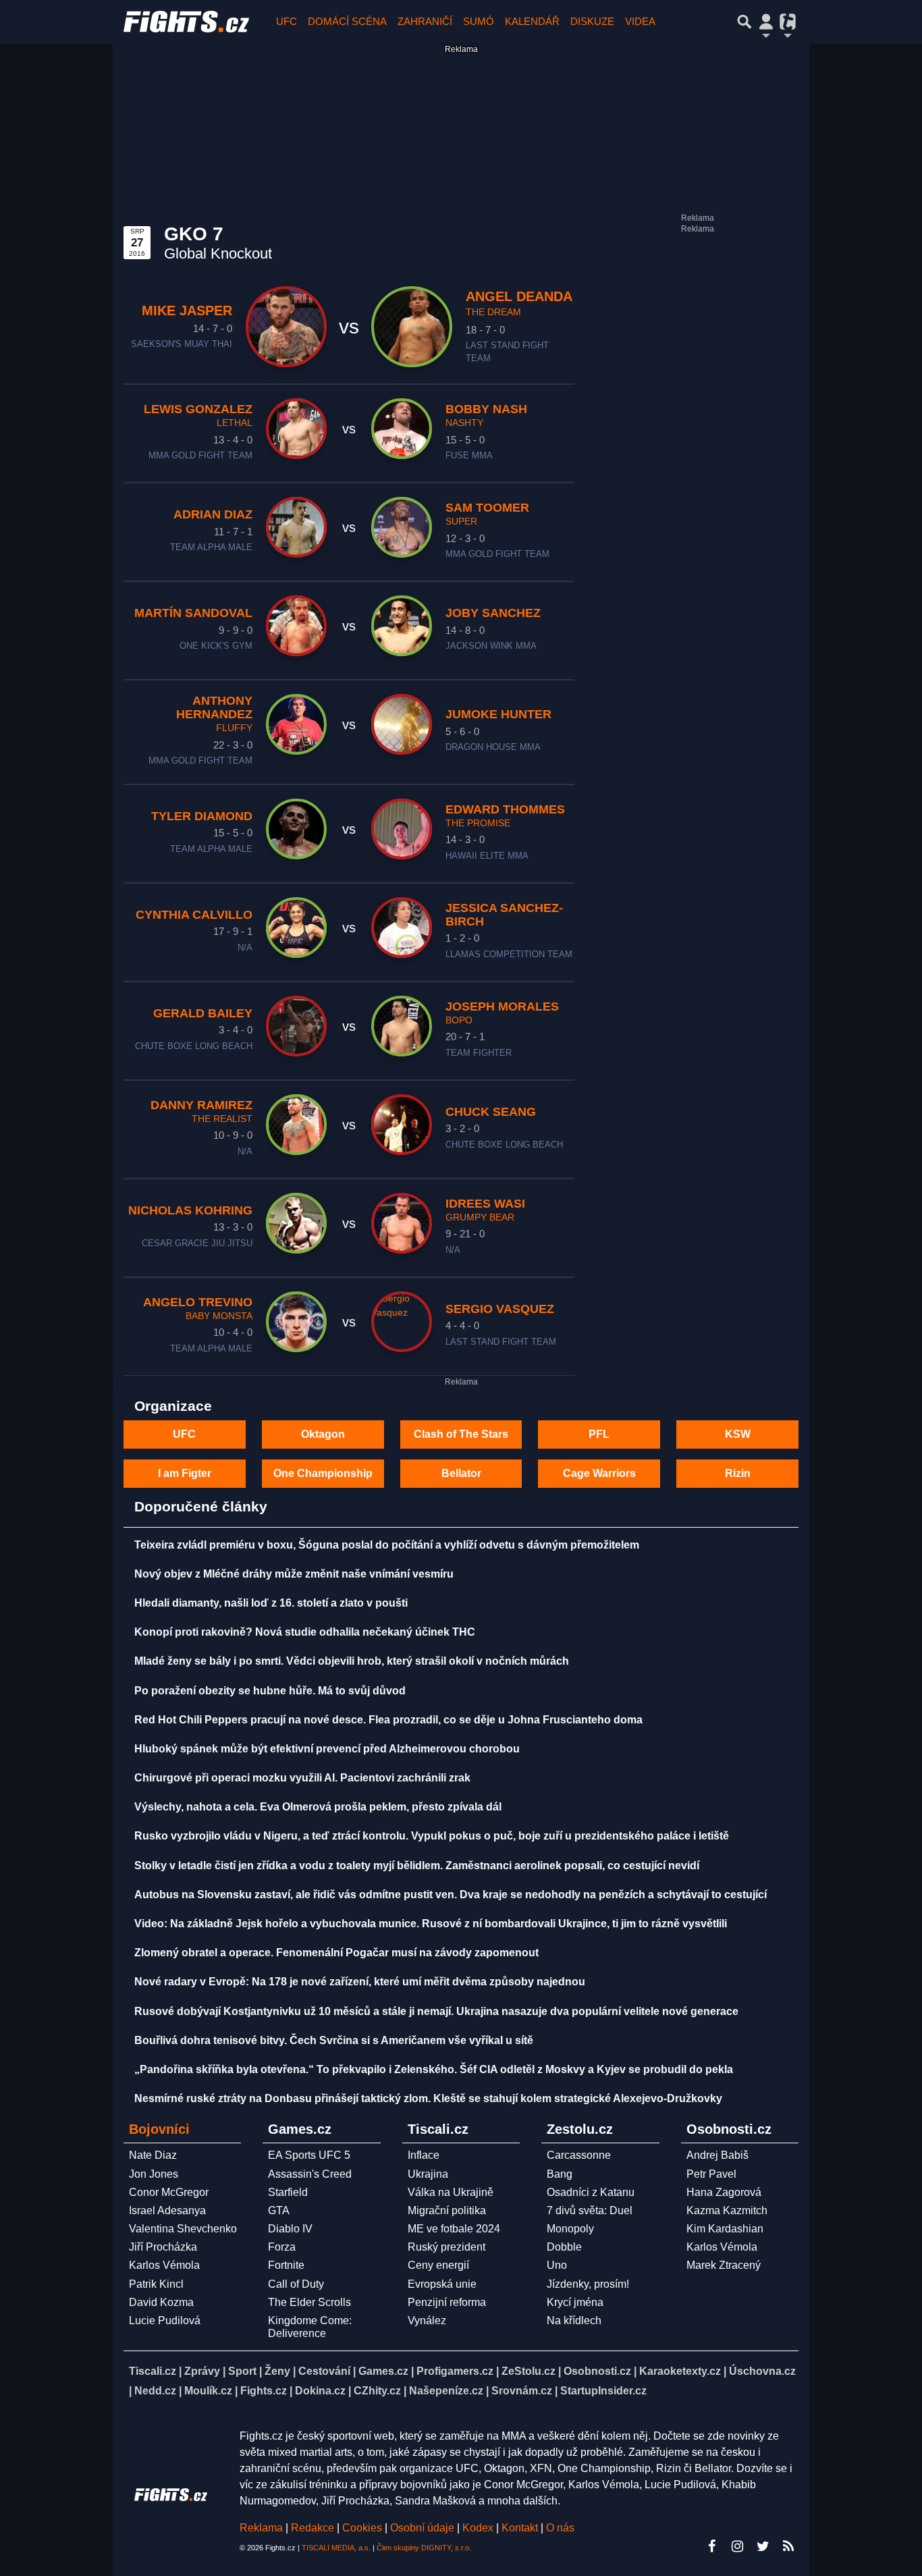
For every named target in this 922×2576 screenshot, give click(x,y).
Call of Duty (296, 2284)
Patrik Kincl (156, 2284)
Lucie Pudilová (165, 2320)
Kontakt (521, 2528)
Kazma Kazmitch (727, 2210)
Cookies (362, 2528)
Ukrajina (428, 2174)
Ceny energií (438, 2265)
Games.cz (383, 2371)
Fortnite (286, 2265)
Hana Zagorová (724, 2192)
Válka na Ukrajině (451, 2192)
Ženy (277, 2371)
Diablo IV (290, 2229)
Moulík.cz (208, 2391)
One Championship (323, 1473)
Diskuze (592, 21)
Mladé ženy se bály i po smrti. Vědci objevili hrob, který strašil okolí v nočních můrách (352, 1661)
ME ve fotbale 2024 (454, 2229)
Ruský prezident (446, 2247)
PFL (599, 1434)
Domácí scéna (347, 21)
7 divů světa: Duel (590, 2210)
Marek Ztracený (724, 2265)
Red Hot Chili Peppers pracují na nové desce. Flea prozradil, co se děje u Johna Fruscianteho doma (388, 1720)
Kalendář (532, 21)
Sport (242, 2371)
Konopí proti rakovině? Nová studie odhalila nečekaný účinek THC (305, 1632)
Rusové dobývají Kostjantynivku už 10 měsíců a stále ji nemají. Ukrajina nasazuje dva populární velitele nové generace (436, 2011)
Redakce (313, 2528)
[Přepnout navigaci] (766, 22)
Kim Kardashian (725, 2229)
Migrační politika (447, 2210)
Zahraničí (425, 21)
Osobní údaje (422, 2528)
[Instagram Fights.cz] (737, 2546)
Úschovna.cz (762, 2371)
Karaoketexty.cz (680, 2371)
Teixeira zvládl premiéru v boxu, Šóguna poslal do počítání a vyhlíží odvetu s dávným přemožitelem (387, 1545)
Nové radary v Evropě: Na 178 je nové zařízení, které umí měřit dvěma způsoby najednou (360, 1982)
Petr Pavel (711, 2174)
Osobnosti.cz (597, 2371)
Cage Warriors (599, 1473)
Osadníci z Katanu (591, 2192)
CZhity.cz (377, 2391)
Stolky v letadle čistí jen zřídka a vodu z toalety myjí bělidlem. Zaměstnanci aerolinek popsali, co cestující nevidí (417, 1866)
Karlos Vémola (164, 2265)
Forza (282, 2247)
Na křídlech (574, 2320)
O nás (560, 2528)
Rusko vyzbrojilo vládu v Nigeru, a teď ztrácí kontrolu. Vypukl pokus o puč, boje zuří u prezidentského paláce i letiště (432, 1836)
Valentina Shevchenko (183, 2229)
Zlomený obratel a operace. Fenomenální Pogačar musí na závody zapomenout (336, 1953)
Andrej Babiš (717, 2155)
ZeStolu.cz (528, 2371)
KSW (738, 1434)
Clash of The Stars (461, 1434)
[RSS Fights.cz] (788, 2546)
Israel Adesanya (167, 2210)
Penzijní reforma (447, 2302)
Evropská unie (442, 2284)
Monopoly (570, 2229)
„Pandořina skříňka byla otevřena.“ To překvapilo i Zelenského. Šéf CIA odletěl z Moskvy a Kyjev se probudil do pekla (434, 2069)
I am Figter (185, 1473)
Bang (560, 2174)
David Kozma (161, 2302)
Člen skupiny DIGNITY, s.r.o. (424, 2548)
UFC (287, 21)
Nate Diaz (153, 2155)
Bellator (461, 1473)
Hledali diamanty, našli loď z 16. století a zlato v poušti (271, 1603)
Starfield (288, 2192)
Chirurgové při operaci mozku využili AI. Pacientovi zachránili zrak (302, 1778)
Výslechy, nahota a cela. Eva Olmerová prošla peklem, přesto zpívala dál (318, 1807)
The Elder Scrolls (309, 2302)
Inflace (424, 2155)
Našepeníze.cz (446, 2391)
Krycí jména (575, 2302)
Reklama (261, 2528)
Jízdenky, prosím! (588, 2284)
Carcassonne (579, 2155)
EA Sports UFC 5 (309, 2155)
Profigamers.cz (455, 2371)
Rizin (738, 1473)
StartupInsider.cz (603, 2391)
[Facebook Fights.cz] (711, 2546)
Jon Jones (154, 2174)
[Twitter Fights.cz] (763, 2546)
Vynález (427, 2320)
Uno (557, 2265)
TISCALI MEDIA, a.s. (336, 2548)
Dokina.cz (320, 2391)
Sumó (479, 21)
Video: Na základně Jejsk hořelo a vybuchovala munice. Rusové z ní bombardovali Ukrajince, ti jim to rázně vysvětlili (431, 1924)
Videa (640, 21)
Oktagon (323, 1434)
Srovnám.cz (522, 2391)
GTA (279, 2210)
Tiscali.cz (153, 2371)
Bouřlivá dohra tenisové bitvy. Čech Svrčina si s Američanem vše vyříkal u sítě (334, 2040)
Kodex (479, 2528)
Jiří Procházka (163, 2247)
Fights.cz (264, 2391)
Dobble (564, 2247)
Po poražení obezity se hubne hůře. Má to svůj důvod (270, 1691)
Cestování (324, 2371)
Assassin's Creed (310, 2174)
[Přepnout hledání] (744, 22)
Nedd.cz (155, 2391)
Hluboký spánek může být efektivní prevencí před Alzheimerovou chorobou (327, 1749)
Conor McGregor (169, 2192)
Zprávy (202, 2371)
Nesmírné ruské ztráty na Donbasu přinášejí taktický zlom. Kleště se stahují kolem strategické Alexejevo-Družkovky (428, 2098)
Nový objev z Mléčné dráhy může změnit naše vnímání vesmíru (294, 1574)
